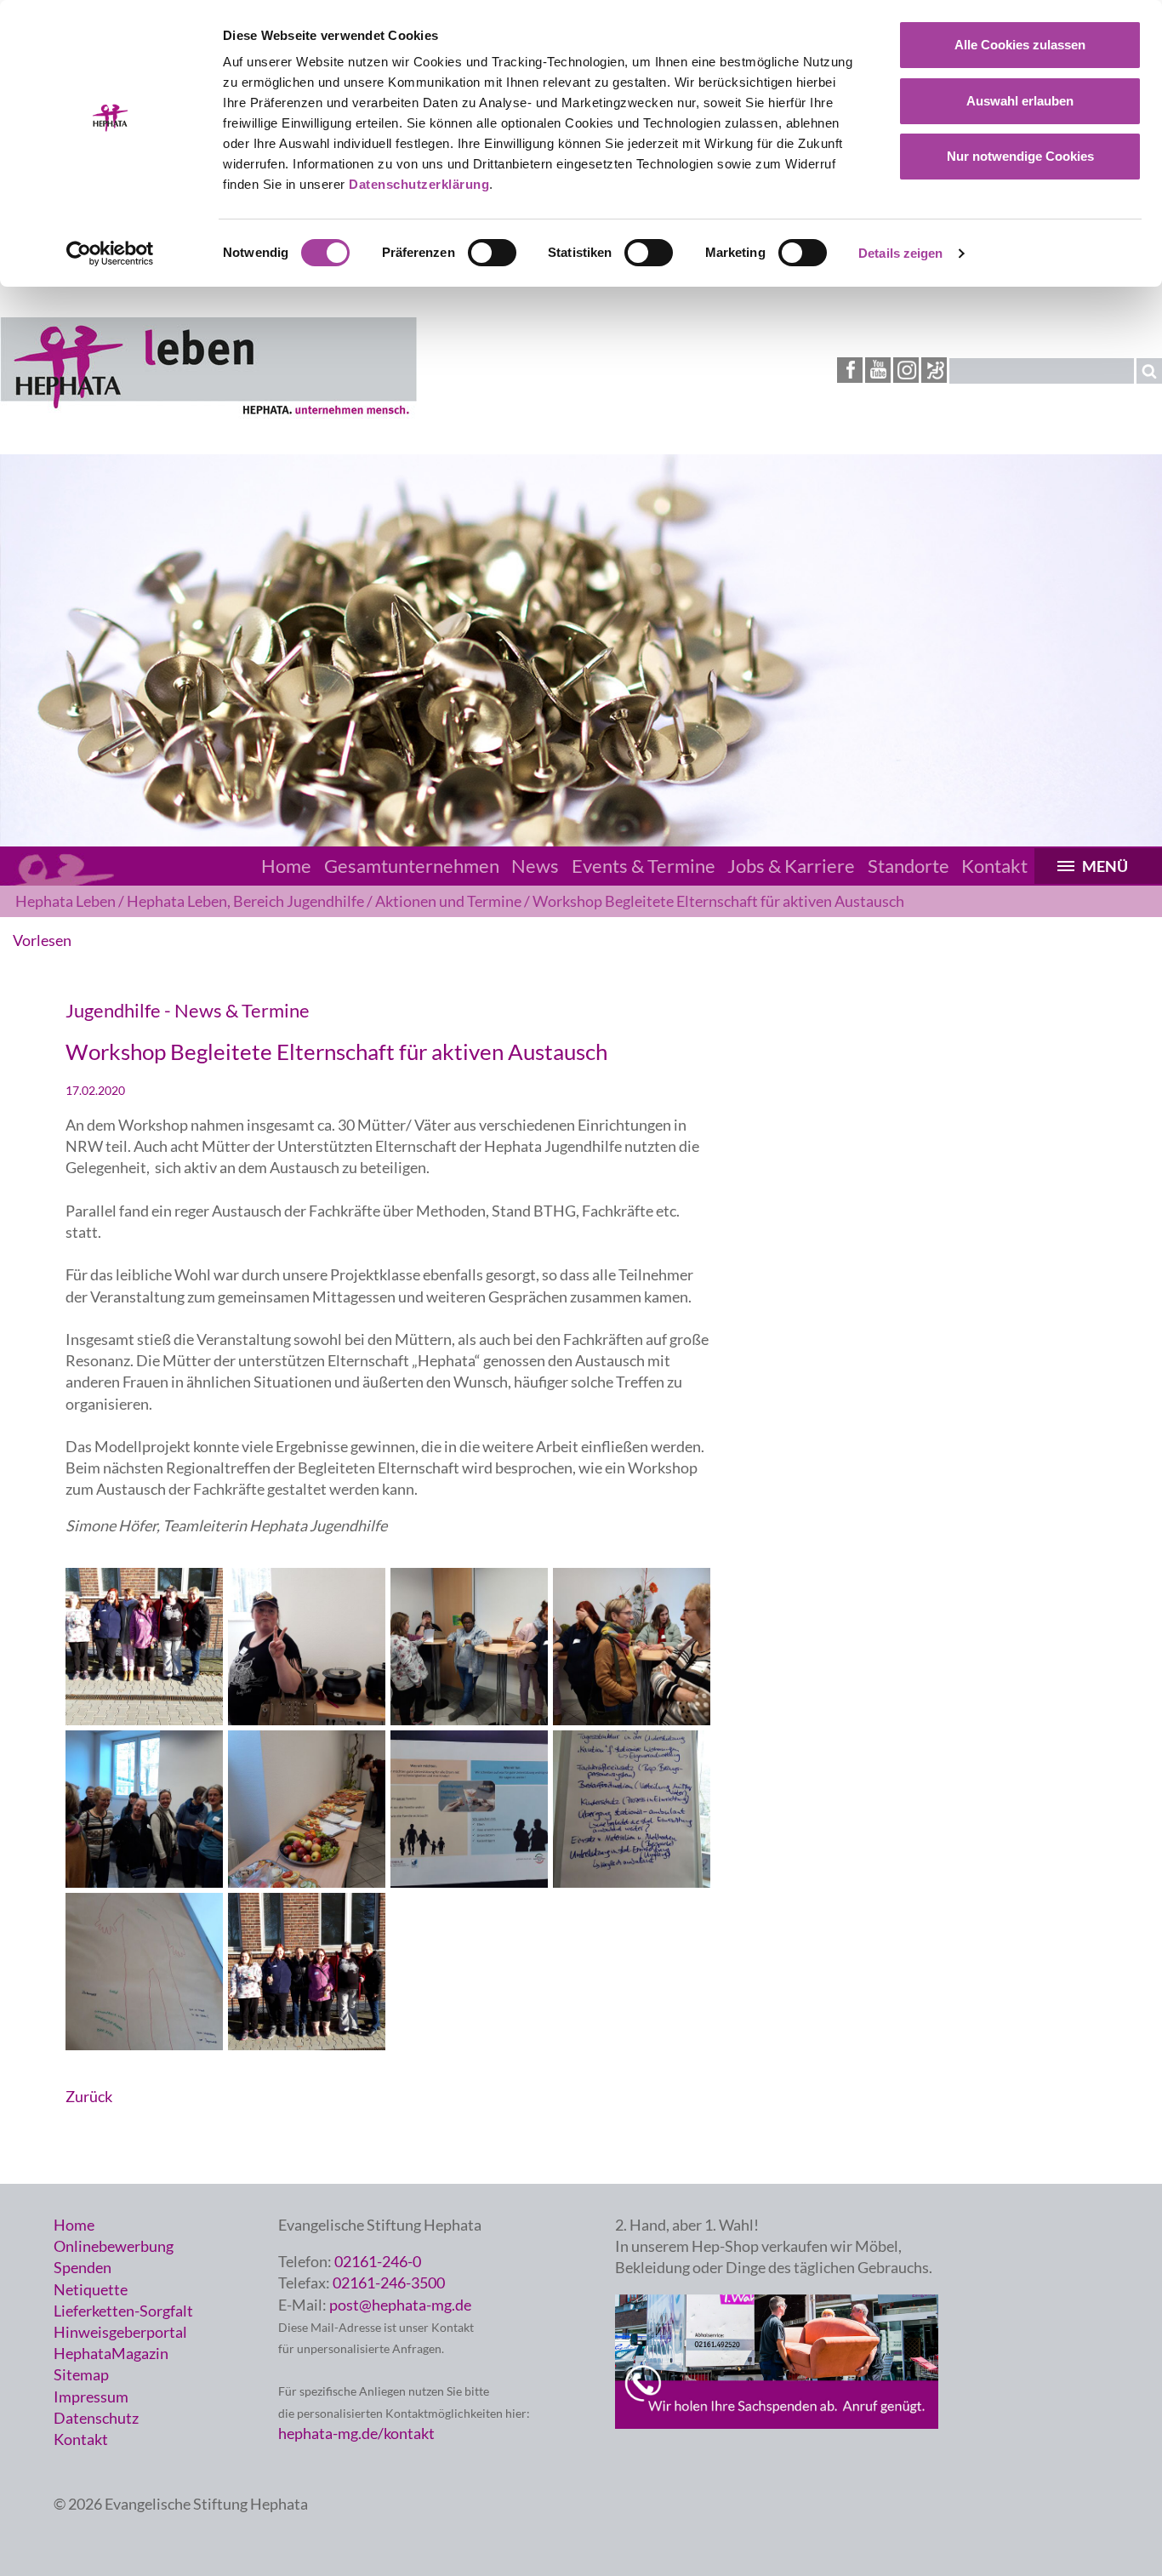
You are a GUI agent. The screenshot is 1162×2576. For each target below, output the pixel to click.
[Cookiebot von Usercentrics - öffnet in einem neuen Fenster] (110, 254)
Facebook (850, 370)
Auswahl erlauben (1020, 101)
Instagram (906, 370)
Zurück (89, 2096)
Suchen (1149, 371)
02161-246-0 (378, 2261)
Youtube (878, 370)
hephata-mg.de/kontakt (356, 2433)
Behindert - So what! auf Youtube (934, 370)
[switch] (492, 253)
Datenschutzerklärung (419, 184)
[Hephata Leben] (208, 413)
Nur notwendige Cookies (1020, 156)
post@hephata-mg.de (400, 2305)
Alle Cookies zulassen (1020, 45)
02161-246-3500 (389, 2282)
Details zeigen (900, 253)
